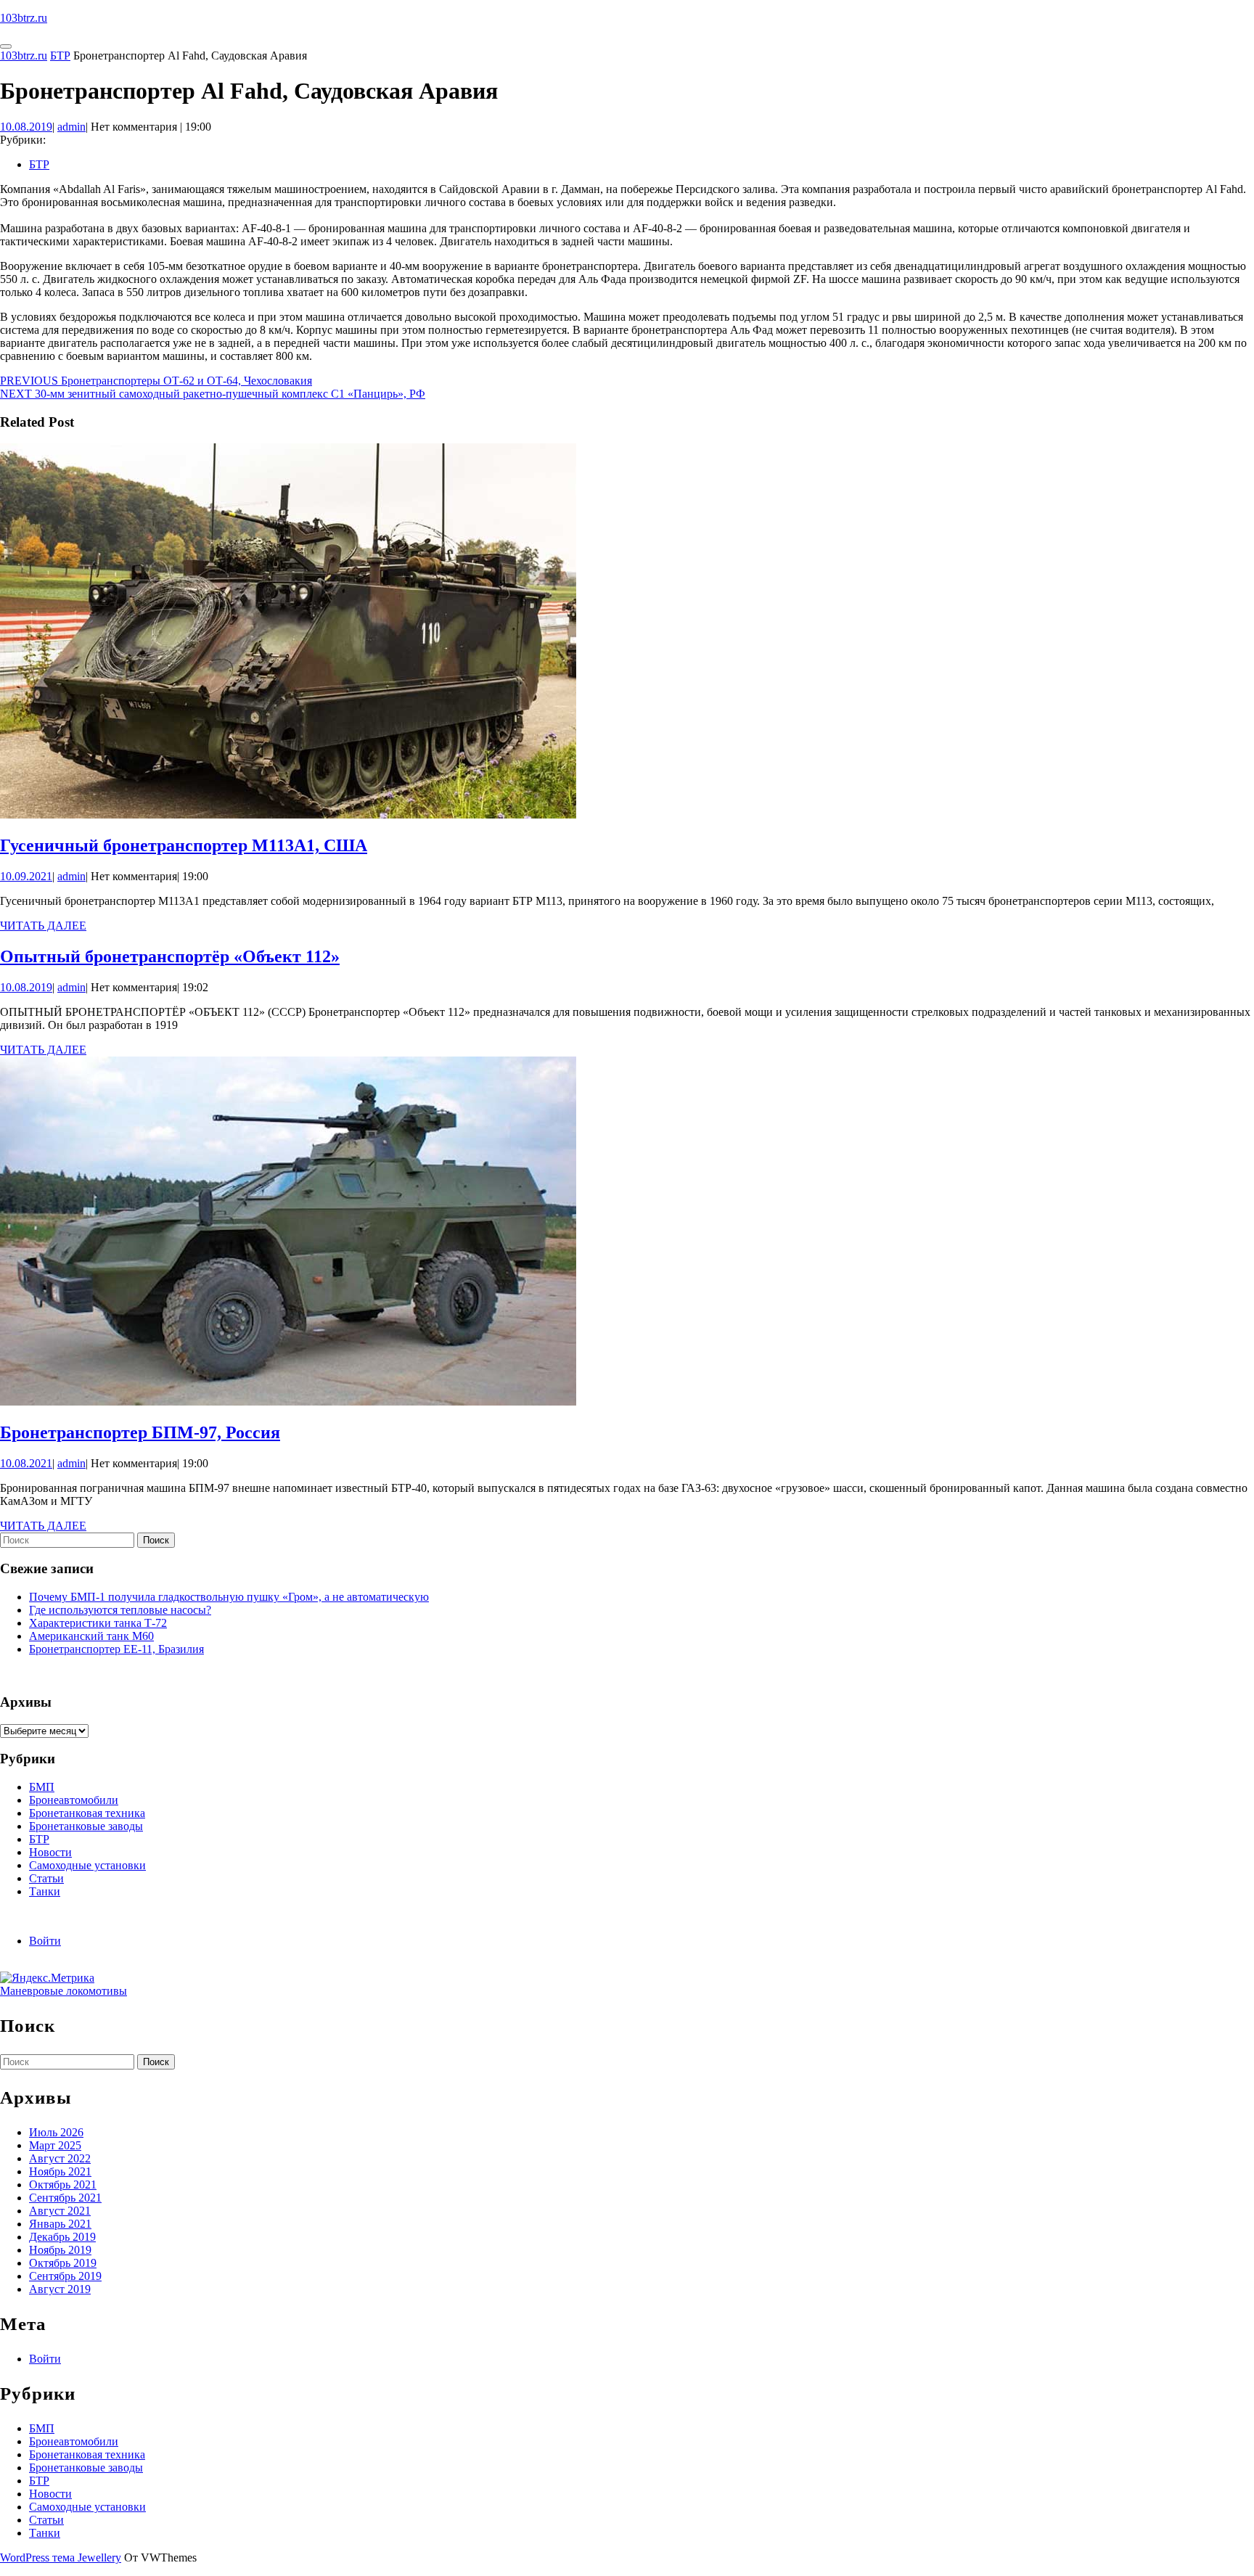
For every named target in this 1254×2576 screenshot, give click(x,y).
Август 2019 (60, 2289)
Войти (45, 1941)
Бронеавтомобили (74, 1800)
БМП (42, 1787)
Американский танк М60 (91, 1636)
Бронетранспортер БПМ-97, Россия (140, 1432)
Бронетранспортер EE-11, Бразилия (116, 1649)
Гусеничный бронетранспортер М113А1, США (184, 845)
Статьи (46, 1878)
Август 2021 (60, 2211)
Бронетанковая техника (87, 1813)
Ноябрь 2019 (60, 2250)
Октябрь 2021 (63, 2185)
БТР (60, 56)
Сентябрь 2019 (65, 2276)
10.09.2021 (26, 876)
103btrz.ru (24, 18)
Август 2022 (60, 2158)
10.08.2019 (26, 127)
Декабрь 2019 (62, 2237)
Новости (50, 1852)
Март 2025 (55, 2145)
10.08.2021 (26, 1463)
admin (71, 127)
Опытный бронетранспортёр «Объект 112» (170, 956)
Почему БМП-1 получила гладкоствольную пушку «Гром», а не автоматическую (229, 1597)
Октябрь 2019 (63, 2263)
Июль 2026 (56, 2132)
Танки (45, 1891)
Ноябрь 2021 (60, 2171)
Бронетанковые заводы (86, 1826)
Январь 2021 (60, 2224)
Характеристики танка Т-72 (98, 1623)
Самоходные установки (87, 1865)
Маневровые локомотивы (63, 1991)
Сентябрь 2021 (65, 2198)
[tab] (6, 46)
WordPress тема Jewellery (61, 2557)
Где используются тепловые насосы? (120, 1610)
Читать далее (43, 926)
